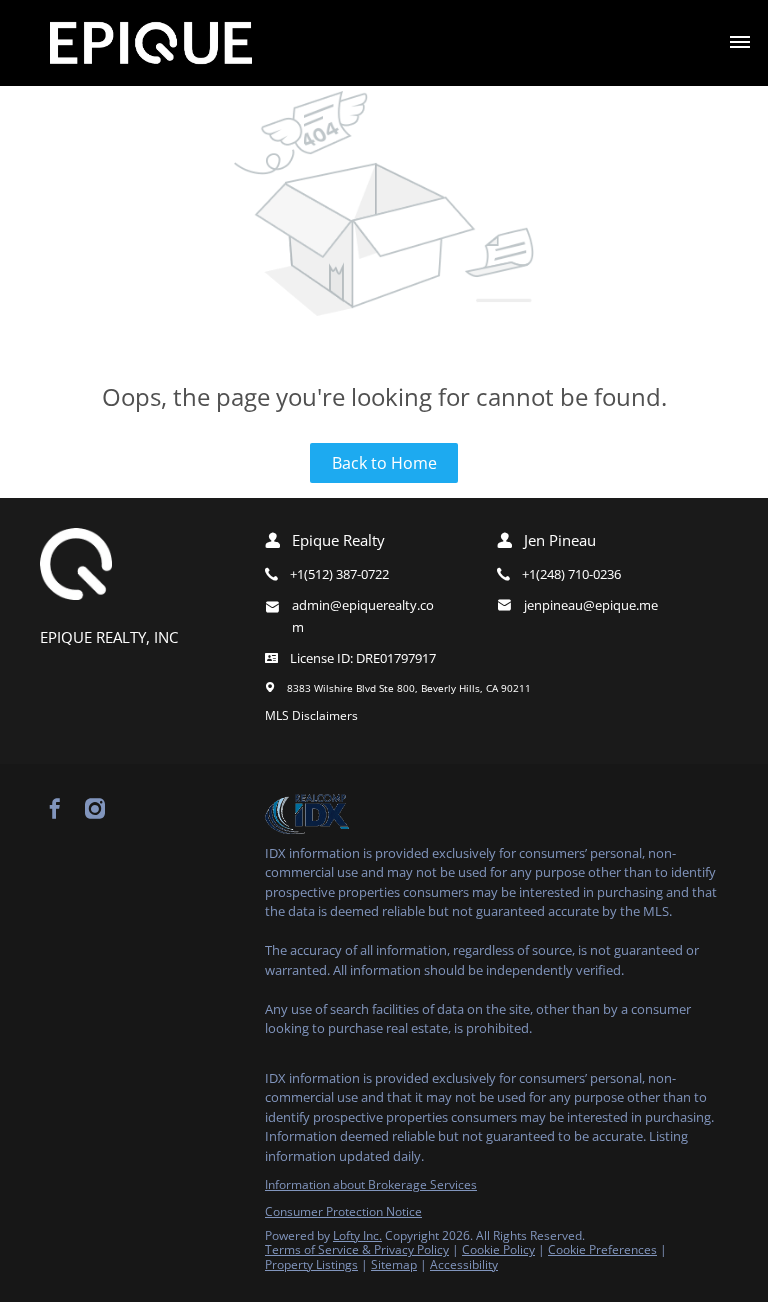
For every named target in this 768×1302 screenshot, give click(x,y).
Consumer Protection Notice (343, 1211)
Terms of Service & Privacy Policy (357, 1249)
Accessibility (464, 1264)
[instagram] (95, 809)
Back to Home (384, 463)
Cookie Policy (498, 1249)
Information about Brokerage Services (371, 1184)
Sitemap (394, 1264)
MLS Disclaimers (311, 715)
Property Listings (311, 1264)
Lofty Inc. (357, 1235)
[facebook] (55, 809)
